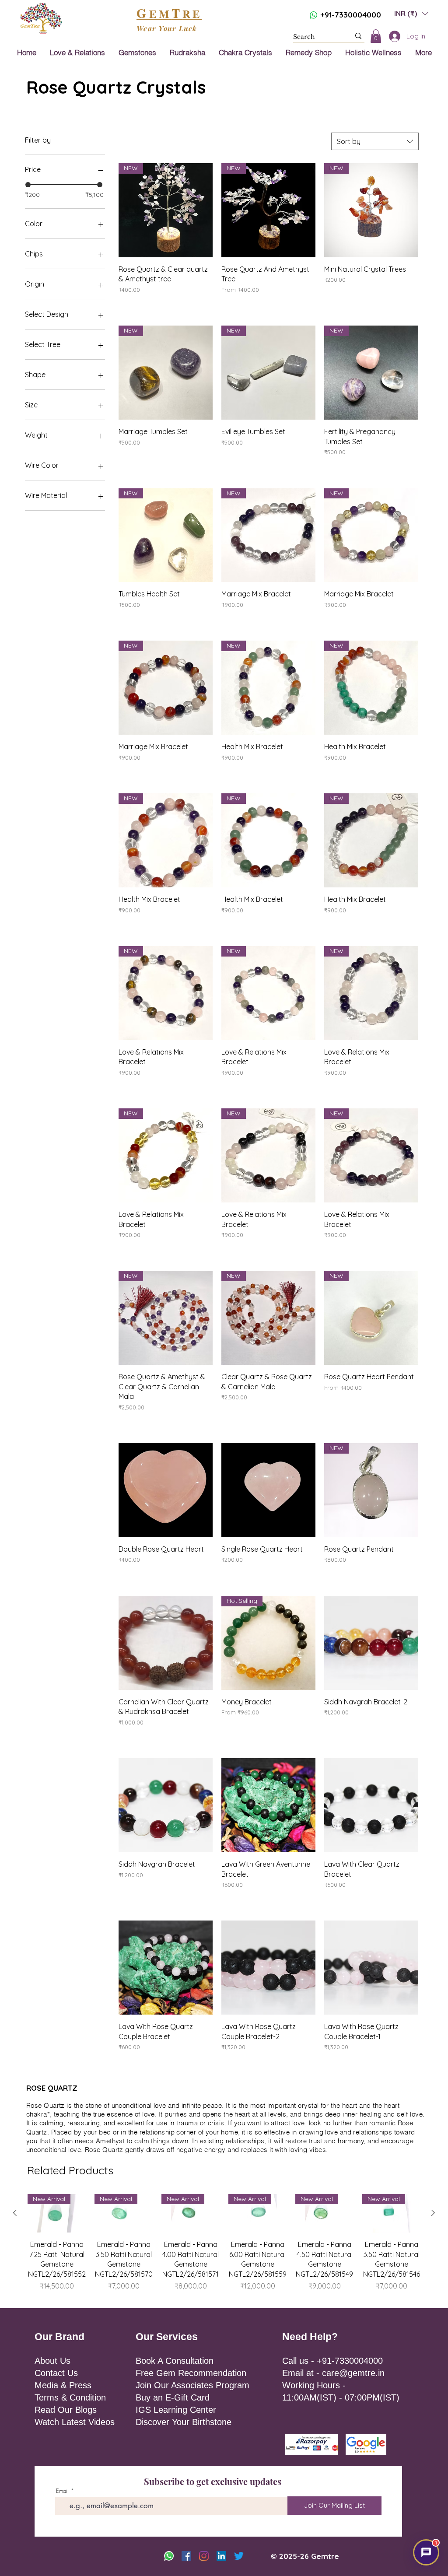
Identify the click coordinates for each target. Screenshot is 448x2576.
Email (62, 2491)
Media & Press (63, 2385)
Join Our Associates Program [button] (192, 2385)
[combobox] (375, 141)
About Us (52, 2361)
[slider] (28, 185)
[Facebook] (186, 2556)
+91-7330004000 (351, 15)
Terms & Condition (70, 2397)
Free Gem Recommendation (191, 2373)
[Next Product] (433, 2213)
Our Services (167, 2337)
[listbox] (411, 13)
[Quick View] (166, 1490)
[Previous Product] (15, 2213)
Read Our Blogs (66, 2410)
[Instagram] (204, 2556)
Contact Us (56, 2373)
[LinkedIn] (221, 2556)
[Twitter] (239, 2556)
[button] (411, 13)
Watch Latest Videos (75, 2422)
